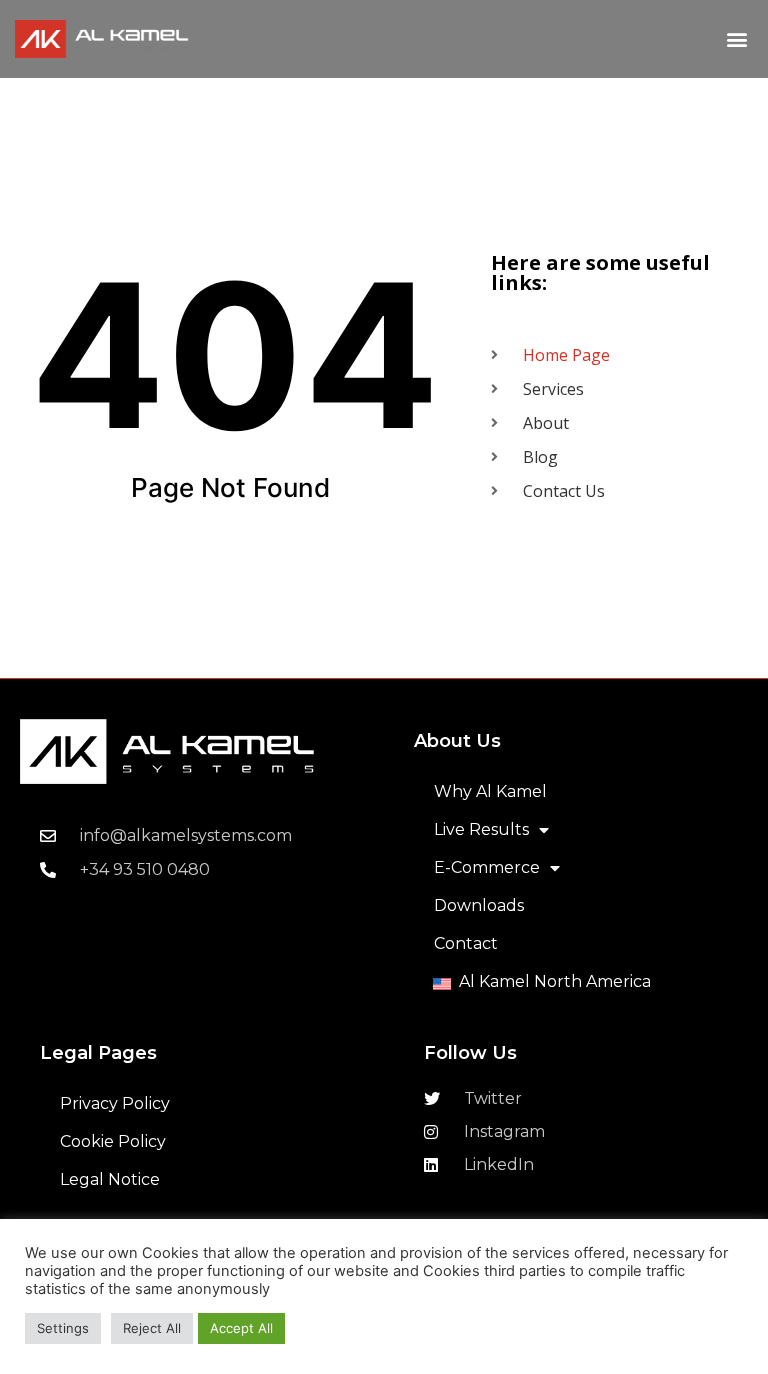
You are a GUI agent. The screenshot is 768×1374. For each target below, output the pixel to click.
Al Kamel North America (555, 981)
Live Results (481, 829)
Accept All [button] (241, 1328)
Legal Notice (110, 1179)
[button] (736, 39)
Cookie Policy (113, 1141)
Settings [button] (63, 1328)
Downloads (479, 905)
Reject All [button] (152, 1328)
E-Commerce (487, 867)
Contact (466, 943)
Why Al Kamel (490, 791)
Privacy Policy (115, 1103)
